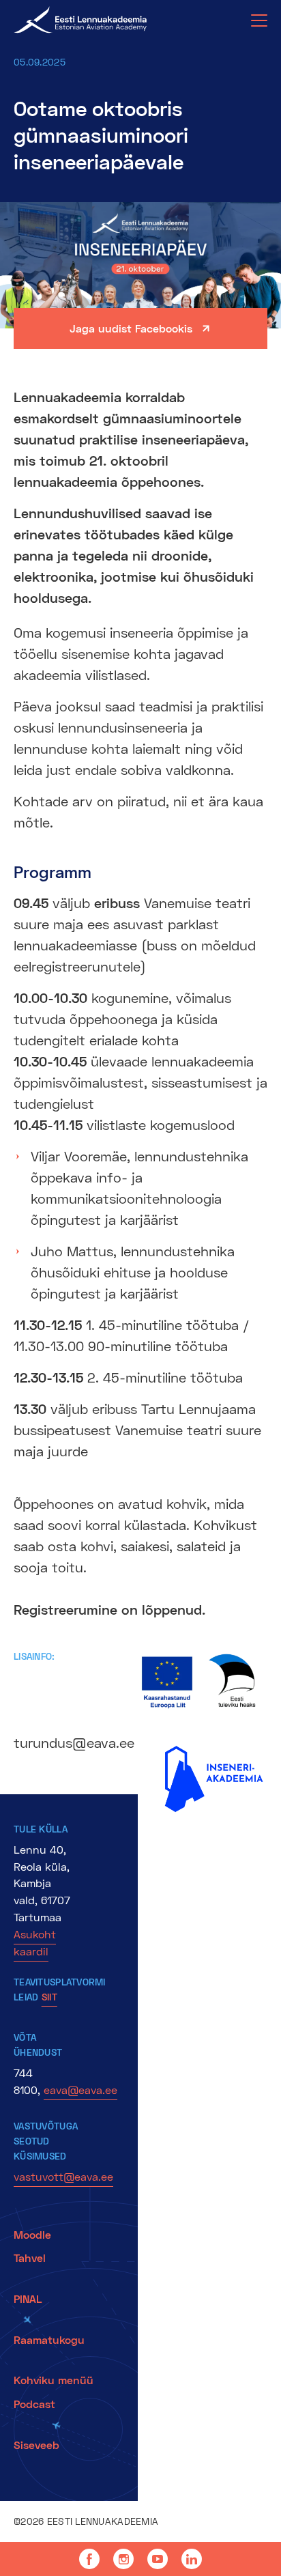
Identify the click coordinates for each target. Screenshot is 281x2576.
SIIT (49, 1997)
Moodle (32, 2234)
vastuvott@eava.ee (63, 2176)
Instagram (123, 2559)
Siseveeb (36, 2445)
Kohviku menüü (55, 2380)
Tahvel (30, 2257)
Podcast (34, 2404)
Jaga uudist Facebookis (131, 328)
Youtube (158, 2559)
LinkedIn (192, 2559)
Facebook (89, 2559)
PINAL (28, 2298)
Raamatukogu (49, 2339)
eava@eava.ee (80, 2090)
